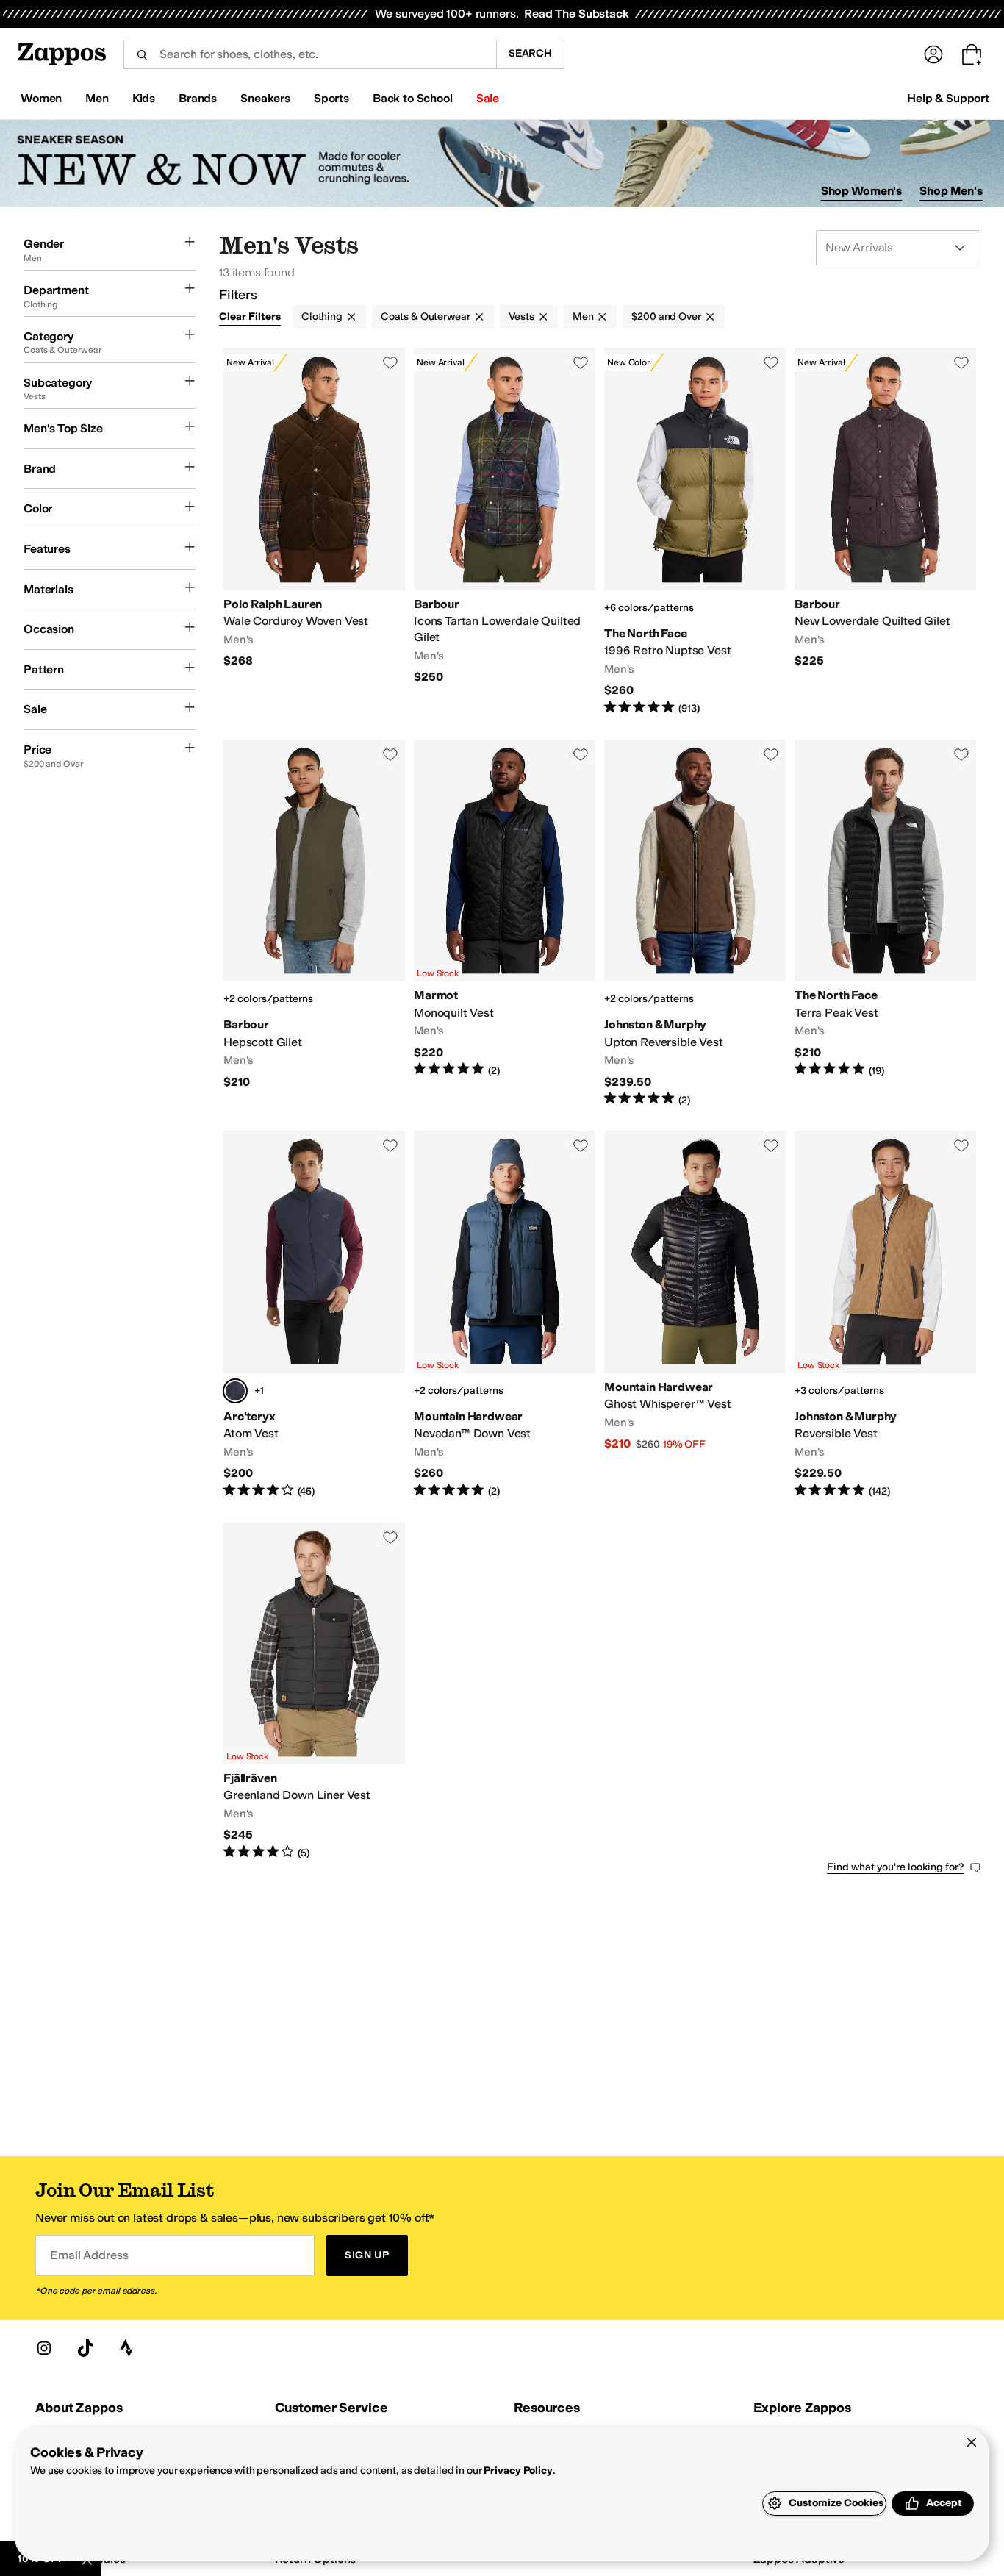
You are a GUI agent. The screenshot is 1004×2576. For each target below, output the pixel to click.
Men (583, 316)
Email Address (89, 2255)
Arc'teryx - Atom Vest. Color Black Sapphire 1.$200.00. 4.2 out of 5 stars (314, 1314)
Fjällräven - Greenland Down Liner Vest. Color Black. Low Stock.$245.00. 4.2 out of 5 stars (314, 1692)
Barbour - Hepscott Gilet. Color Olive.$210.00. (314, 923)
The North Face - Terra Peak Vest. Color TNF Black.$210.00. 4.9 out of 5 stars (885, 923)
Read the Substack (576, 14)
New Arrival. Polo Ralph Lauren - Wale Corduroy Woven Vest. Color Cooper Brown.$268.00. (314, 532)
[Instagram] (44, 2348)
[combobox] (310, 54)
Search (530, 53)
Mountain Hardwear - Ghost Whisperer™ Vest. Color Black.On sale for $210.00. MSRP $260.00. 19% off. (695, 1314)
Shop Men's (951, 191)
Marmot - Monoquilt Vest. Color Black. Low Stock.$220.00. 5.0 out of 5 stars (505, 923)
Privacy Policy (518, 2471)
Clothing (322, 316)
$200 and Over (666, 316)
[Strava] (126, 2348)
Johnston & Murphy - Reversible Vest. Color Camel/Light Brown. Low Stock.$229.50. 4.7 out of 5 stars (885, 1314)
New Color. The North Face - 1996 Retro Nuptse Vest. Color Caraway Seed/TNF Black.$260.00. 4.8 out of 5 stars (695, 532)
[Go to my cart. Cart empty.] (972, 54)
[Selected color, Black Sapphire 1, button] (235, 1391)
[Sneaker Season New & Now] (502, 164)
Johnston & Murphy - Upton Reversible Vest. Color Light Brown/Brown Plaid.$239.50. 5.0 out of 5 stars (695, 923)
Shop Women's (862, 191)
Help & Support (948, 98)
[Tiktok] (85, 2348)
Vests (521, 316)
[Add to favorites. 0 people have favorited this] (390, 362)
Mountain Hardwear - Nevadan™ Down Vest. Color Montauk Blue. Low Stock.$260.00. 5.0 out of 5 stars (505, 1314)
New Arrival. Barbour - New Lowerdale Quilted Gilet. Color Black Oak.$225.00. (885, 532)
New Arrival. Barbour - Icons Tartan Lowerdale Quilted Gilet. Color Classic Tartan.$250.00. (505, 532)
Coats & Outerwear (426, 316)
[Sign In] (933, 54)
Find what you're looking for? (896, 1867)
